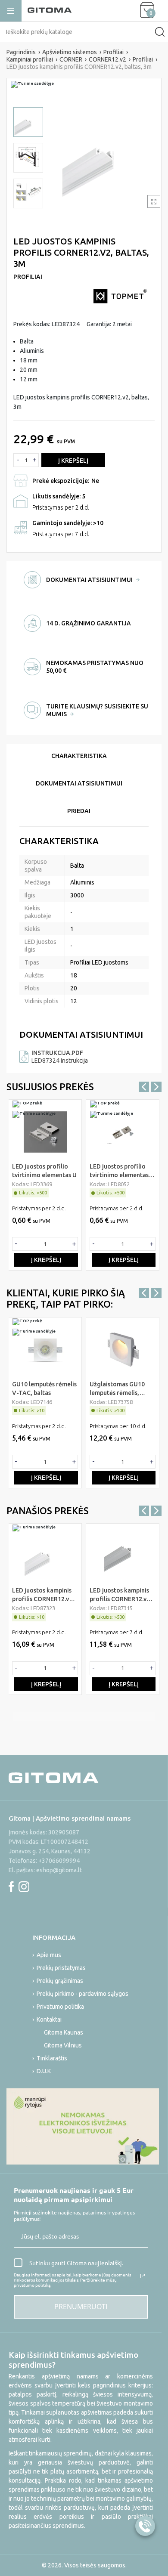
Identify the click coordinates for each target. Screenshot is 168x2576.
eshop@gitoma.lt (59, 1870)
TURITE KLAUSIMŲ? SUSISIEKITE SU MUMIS (97, 710)
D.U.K (44, 2071)
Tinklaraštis (52, 2058)
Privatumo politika (60, 2007)
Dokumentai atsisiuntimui (79, 783)
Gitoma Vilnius (63, 2045)
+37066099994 (59, 1861)
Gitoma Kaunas (64, 2032)
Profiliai (28, 277)
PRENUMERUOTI (81, 2307)
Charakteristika (79, 756)
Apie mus (49, 1955)
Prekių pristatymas (61, 1968)
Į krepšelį (73, 461)
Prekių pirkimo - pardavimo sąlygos (82, 1994)
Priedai (79, 811)
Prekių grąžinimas (60, 1981)
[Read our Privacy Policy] (143, 2276)
